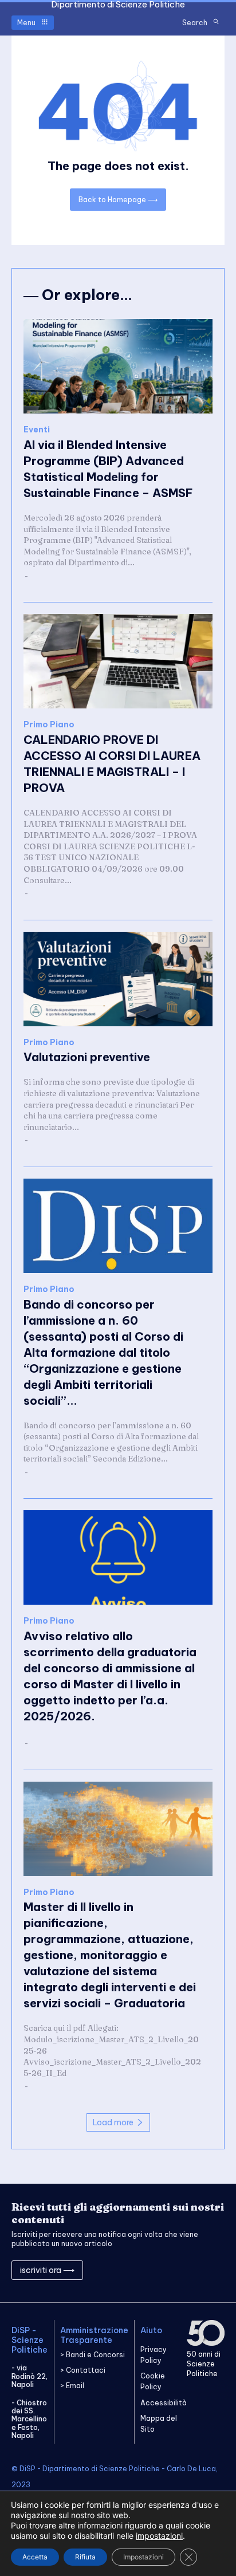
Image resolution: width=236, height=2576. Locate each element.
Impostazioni (143, 2557)
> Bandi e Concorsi (93, 2355)
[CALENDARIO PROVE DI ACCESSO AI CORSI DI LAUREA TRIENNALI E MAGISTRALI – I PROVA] (118, 661)
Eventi (37, 430)
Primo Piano (49, 725)
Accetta (35, 2557)
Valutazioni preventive (87, 1057)
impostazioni (159, 2536)
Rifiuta (85, 2557)
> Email (72, 2386)
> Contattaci (83, 2370)
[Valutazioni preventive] (118, 979)
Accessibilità (164, 2403)
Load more (113, 2122)
